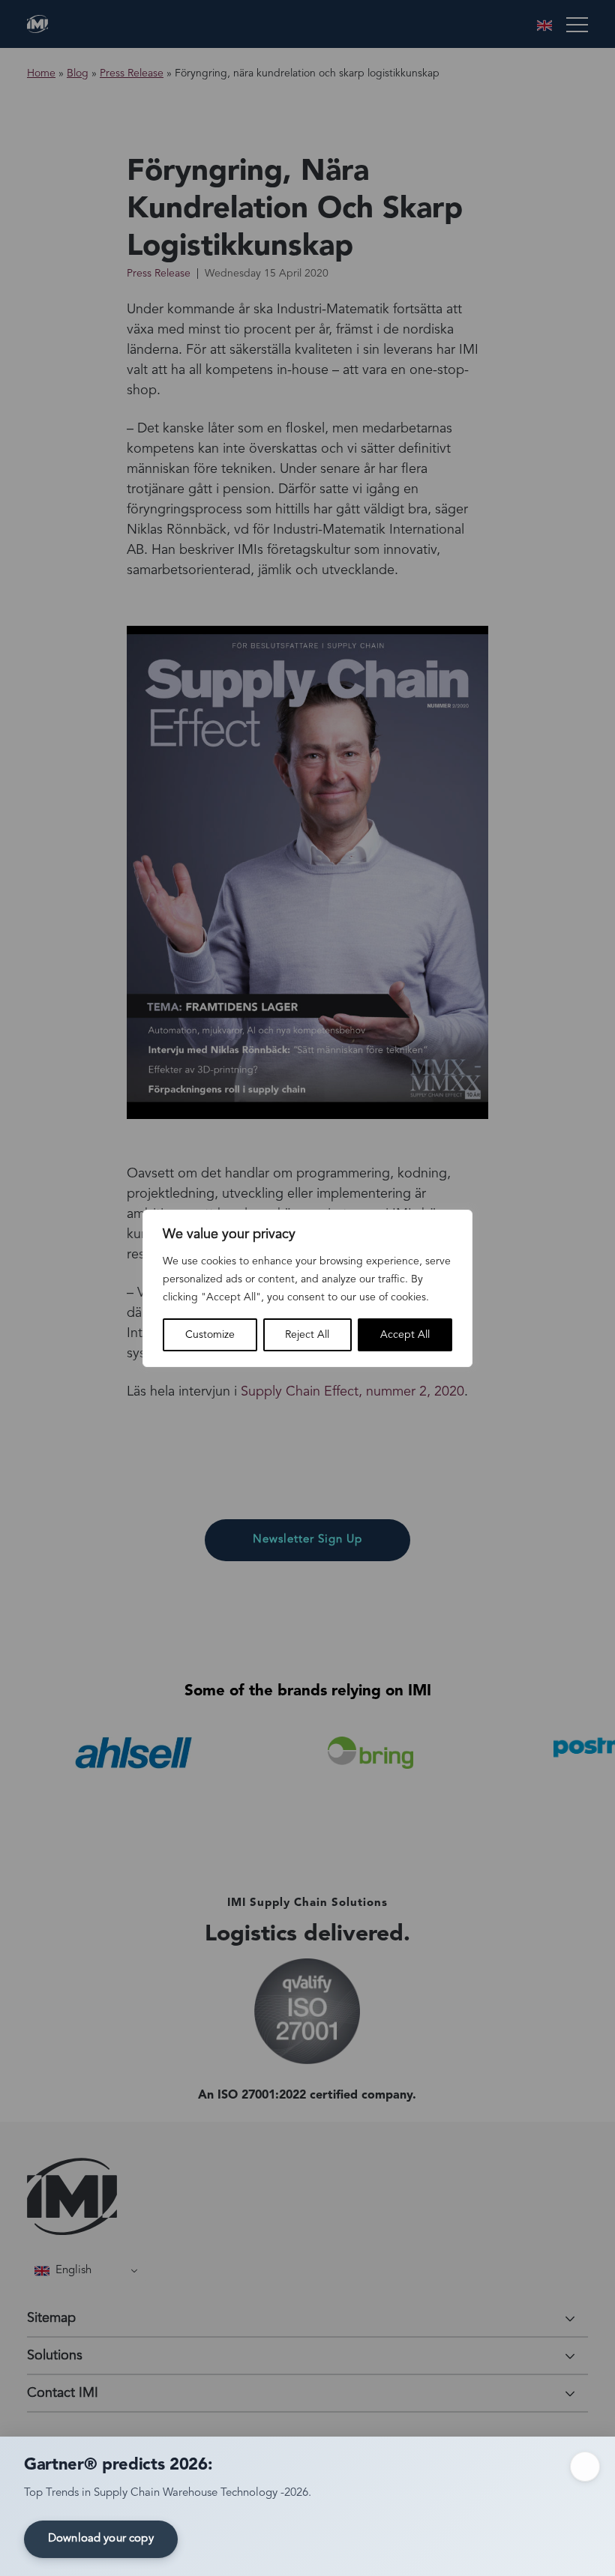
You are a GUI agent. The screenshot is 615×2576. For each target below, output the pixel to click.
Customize (210, 1335)
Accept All (405, 1335)
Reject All (307, 1335)
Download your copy (101, 2539)
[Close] (585, 2467)
